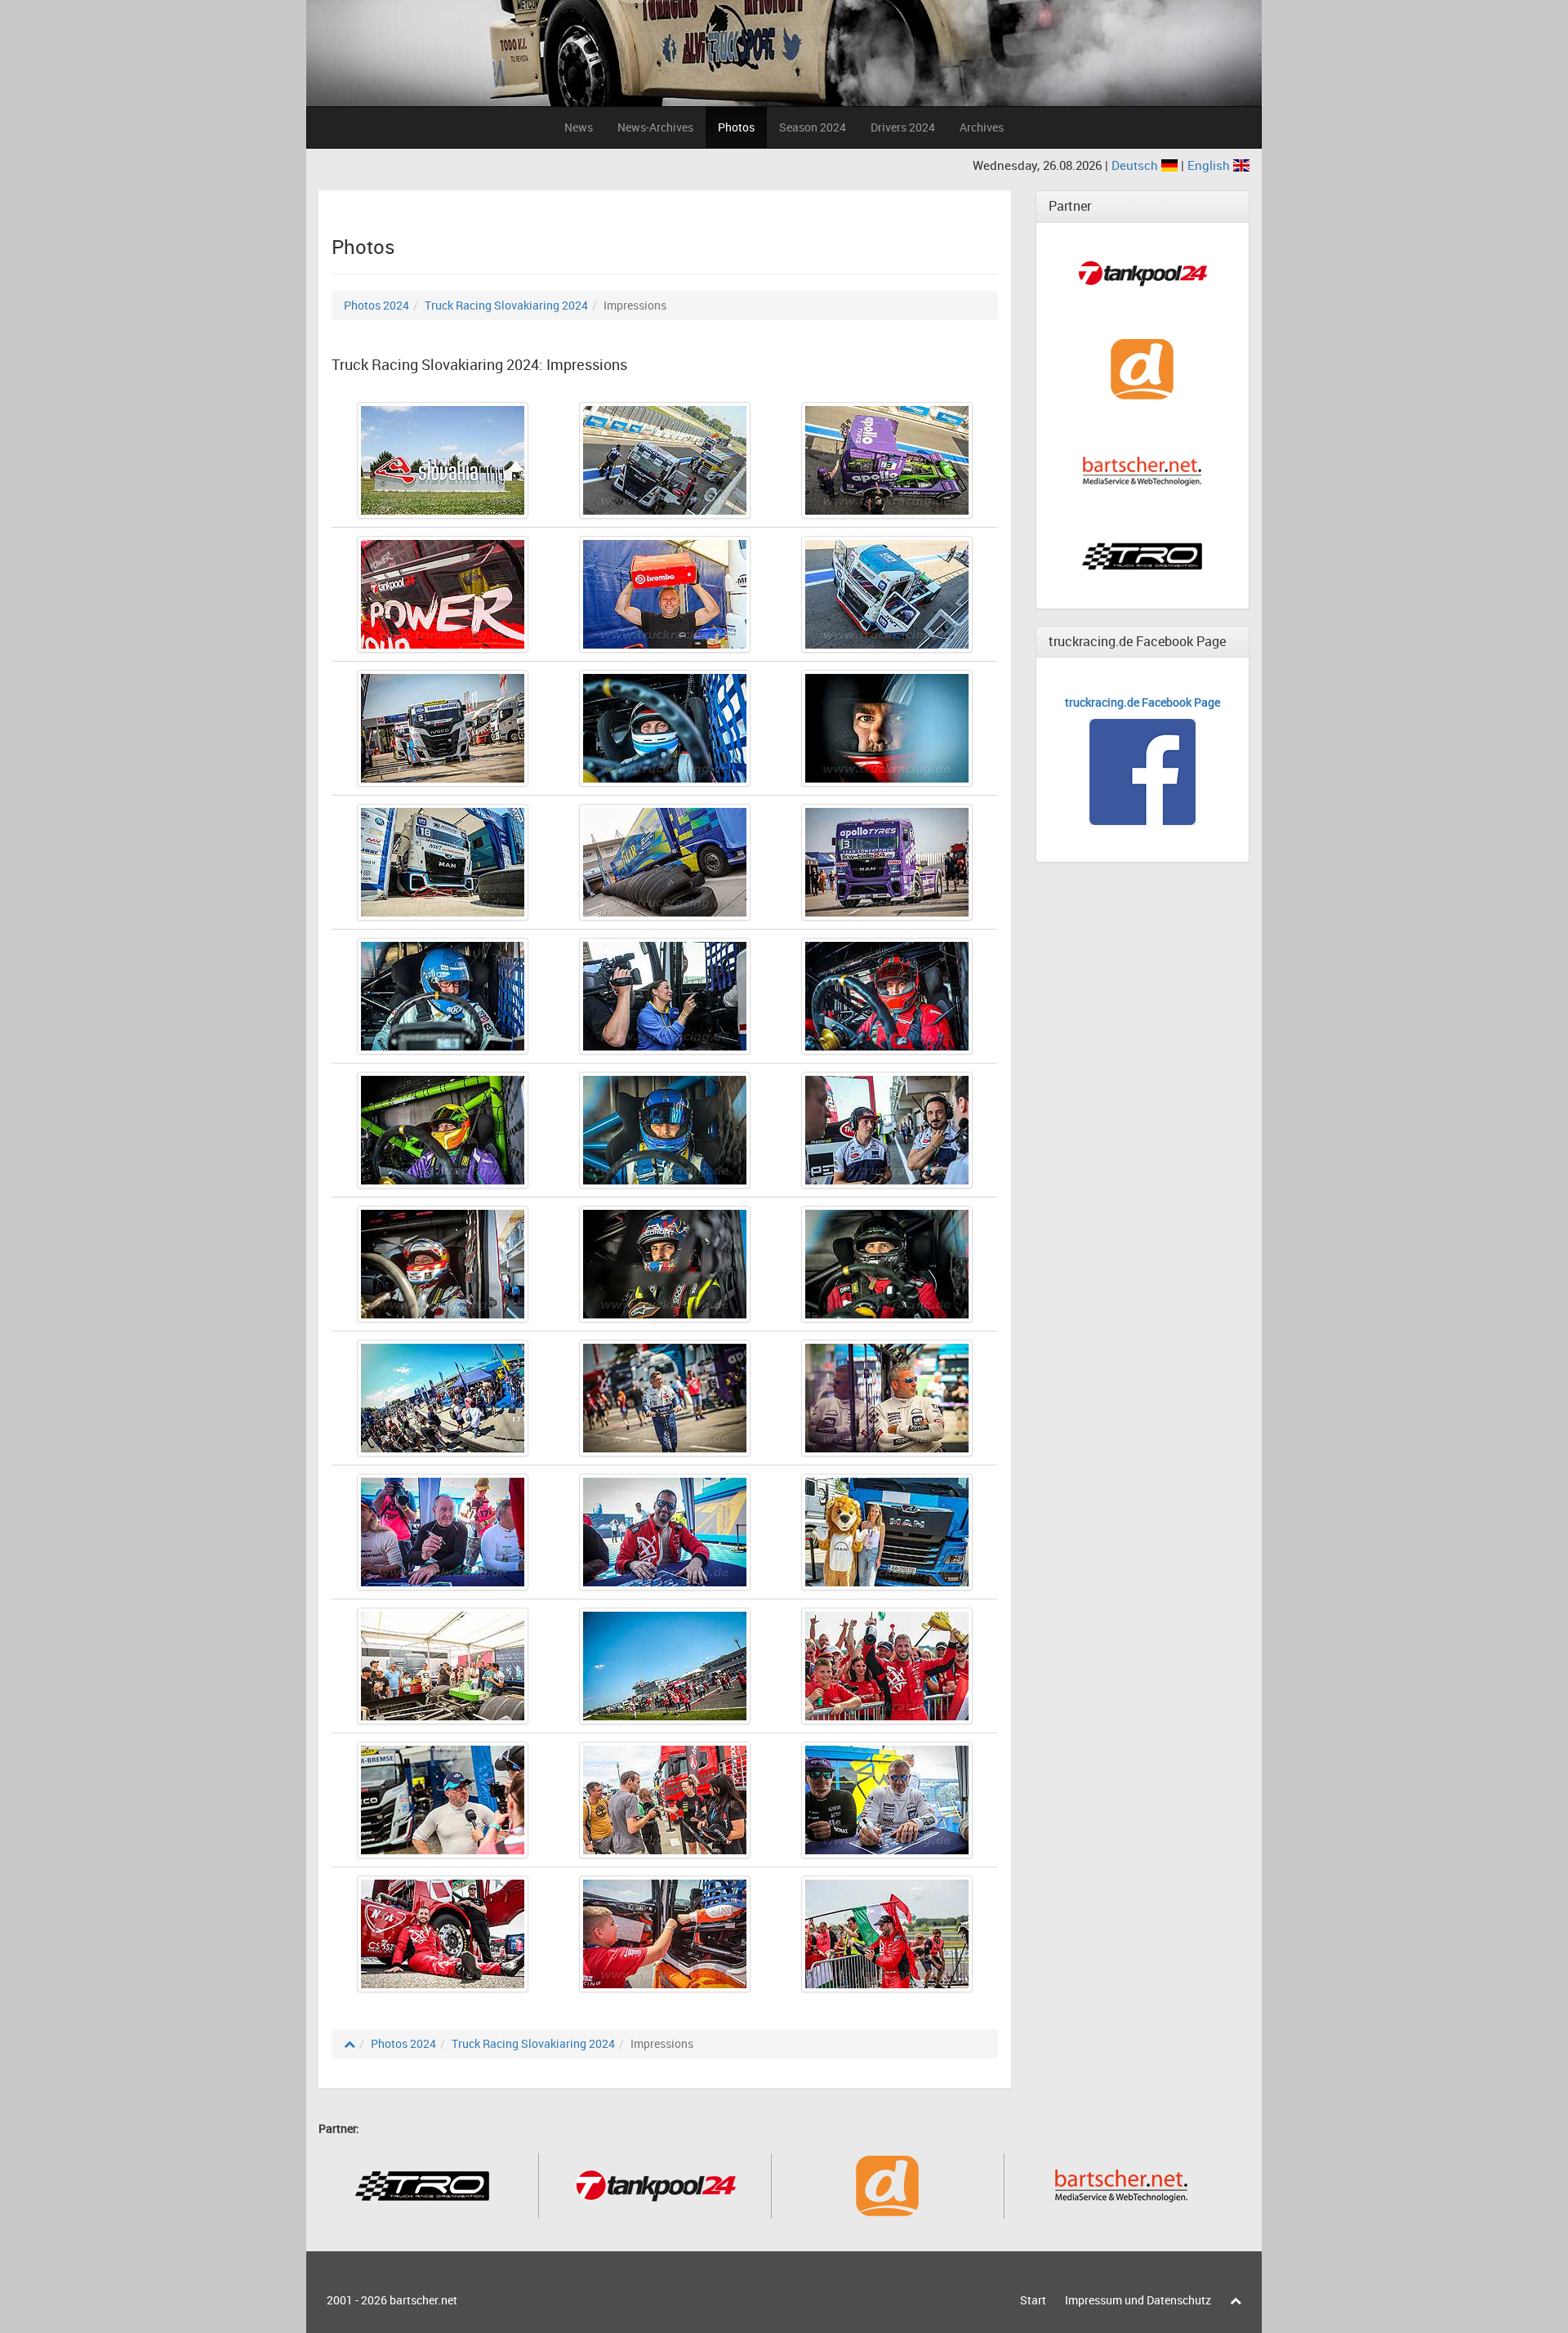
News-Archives (655, 127)
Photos (736, 127)
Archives (982, 127)
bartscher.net (423, 2300)
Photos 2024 (376, 305)
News (579, 127)
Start (1033, 2300)
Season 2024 (813, 127)
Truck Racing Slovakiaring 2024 (506, 305)
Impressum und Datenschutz (1138, 2300)
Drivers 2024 (903, 127)
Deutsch (1136, 165)
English (1210, 165)
